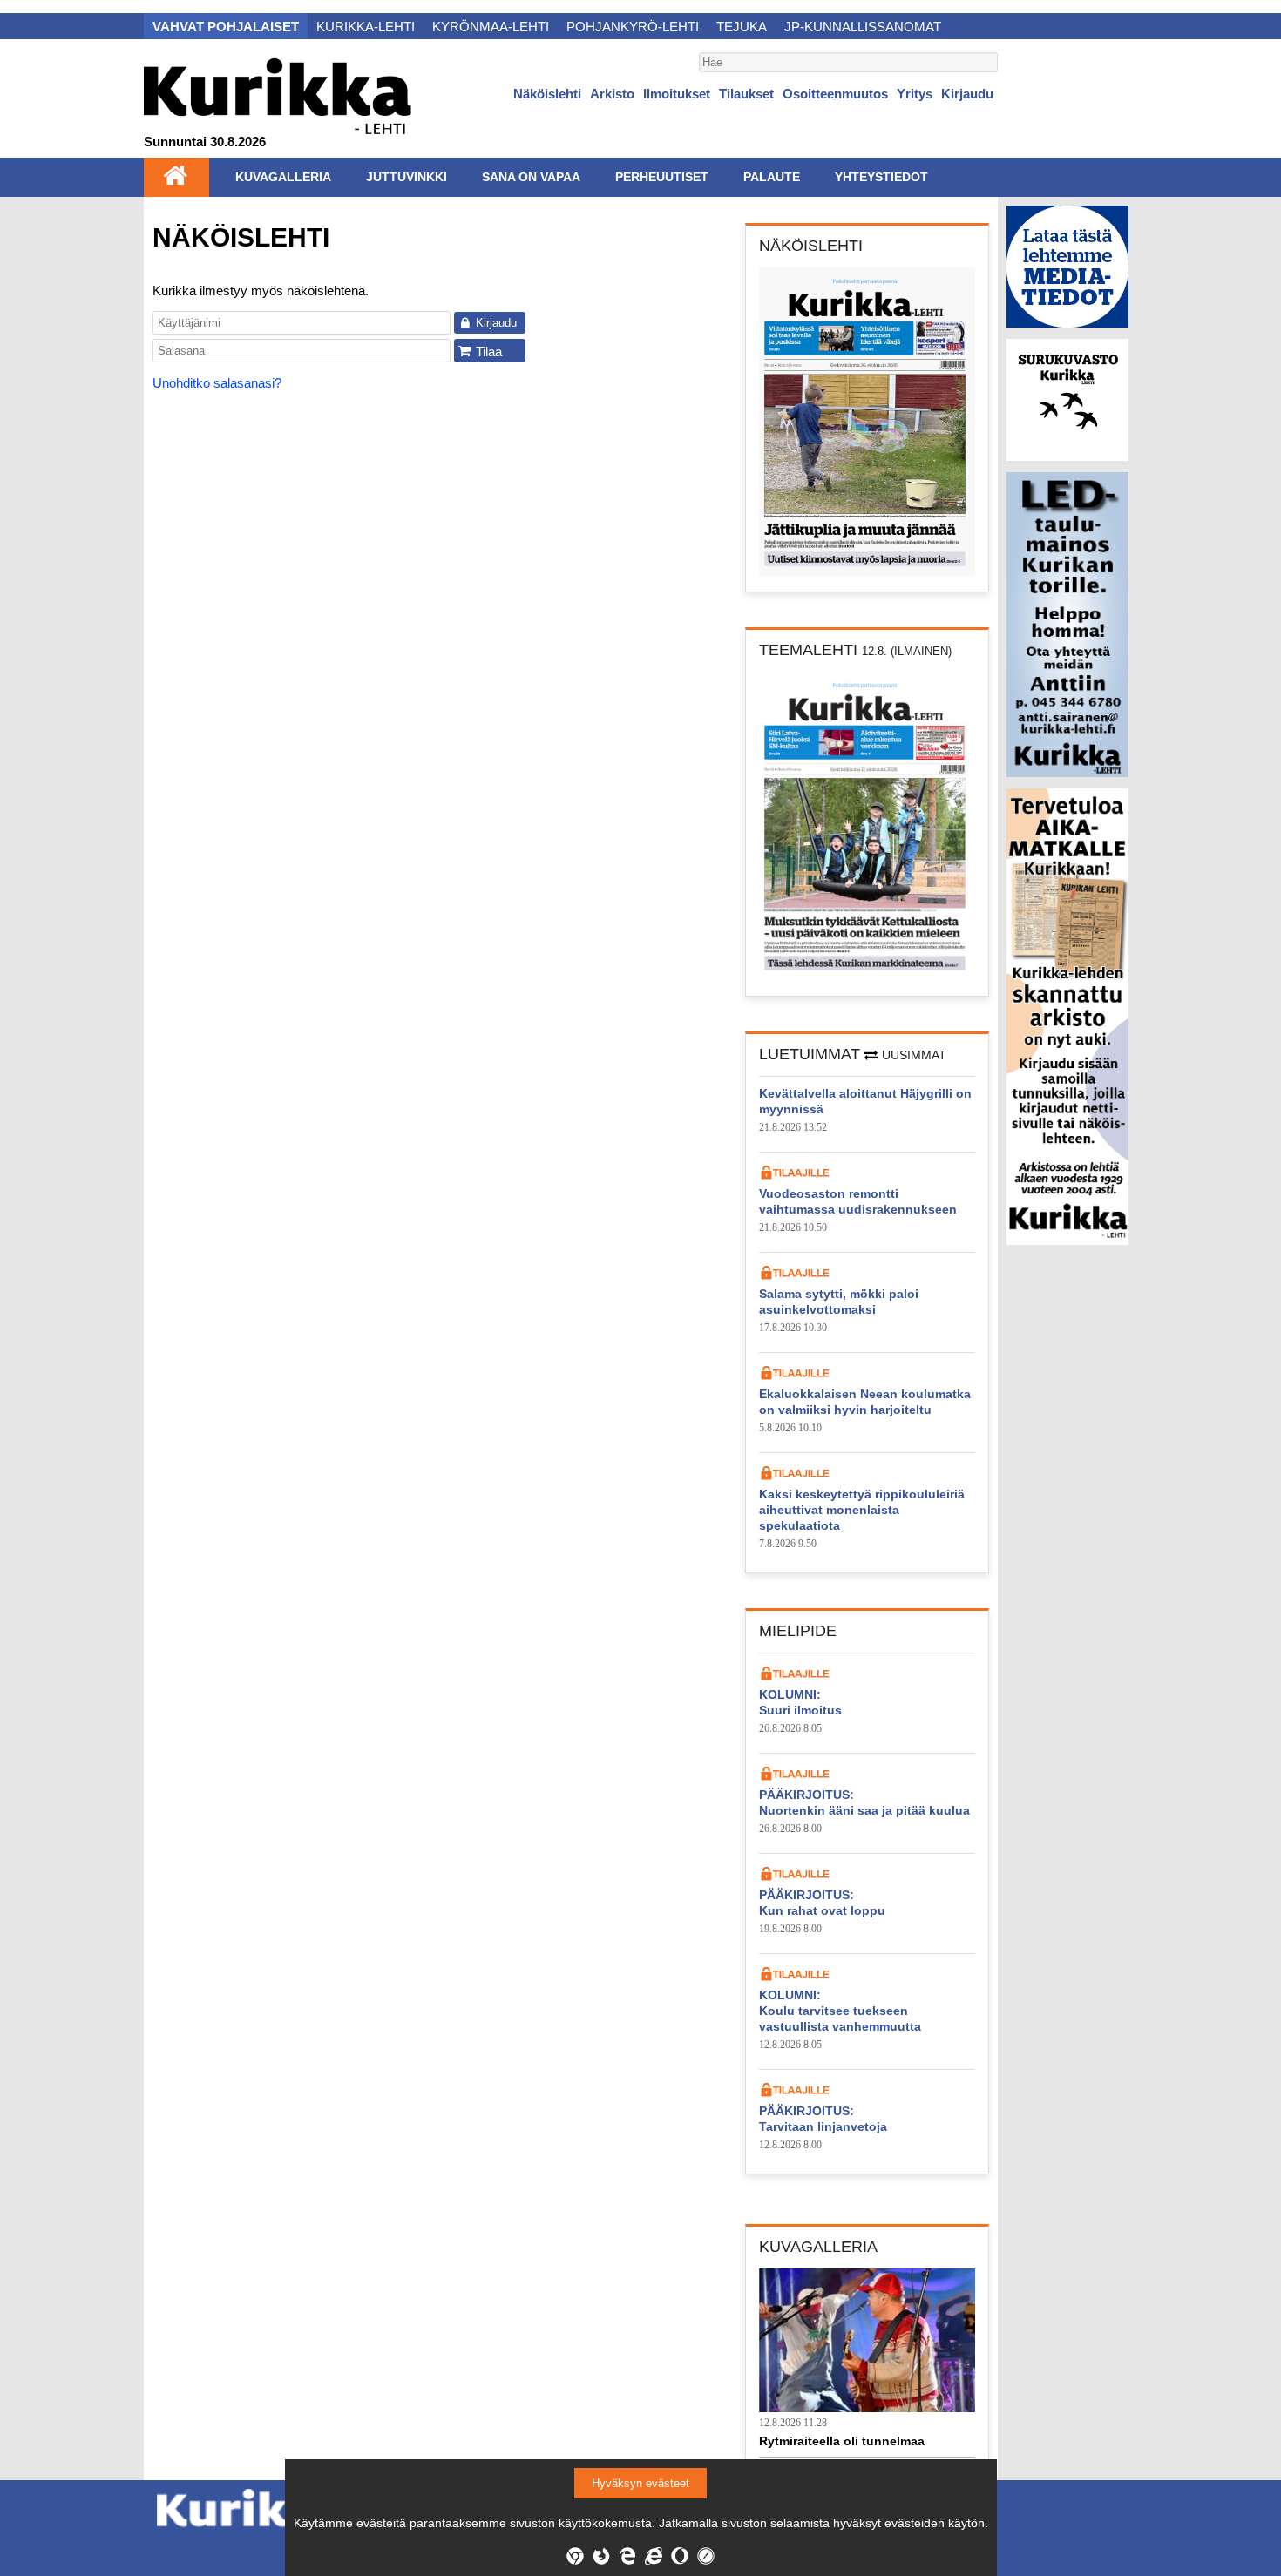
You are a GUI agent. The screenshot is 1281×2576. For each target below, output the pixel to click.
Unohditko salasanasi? (217, 383)
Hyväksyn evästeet (640, 2483)
